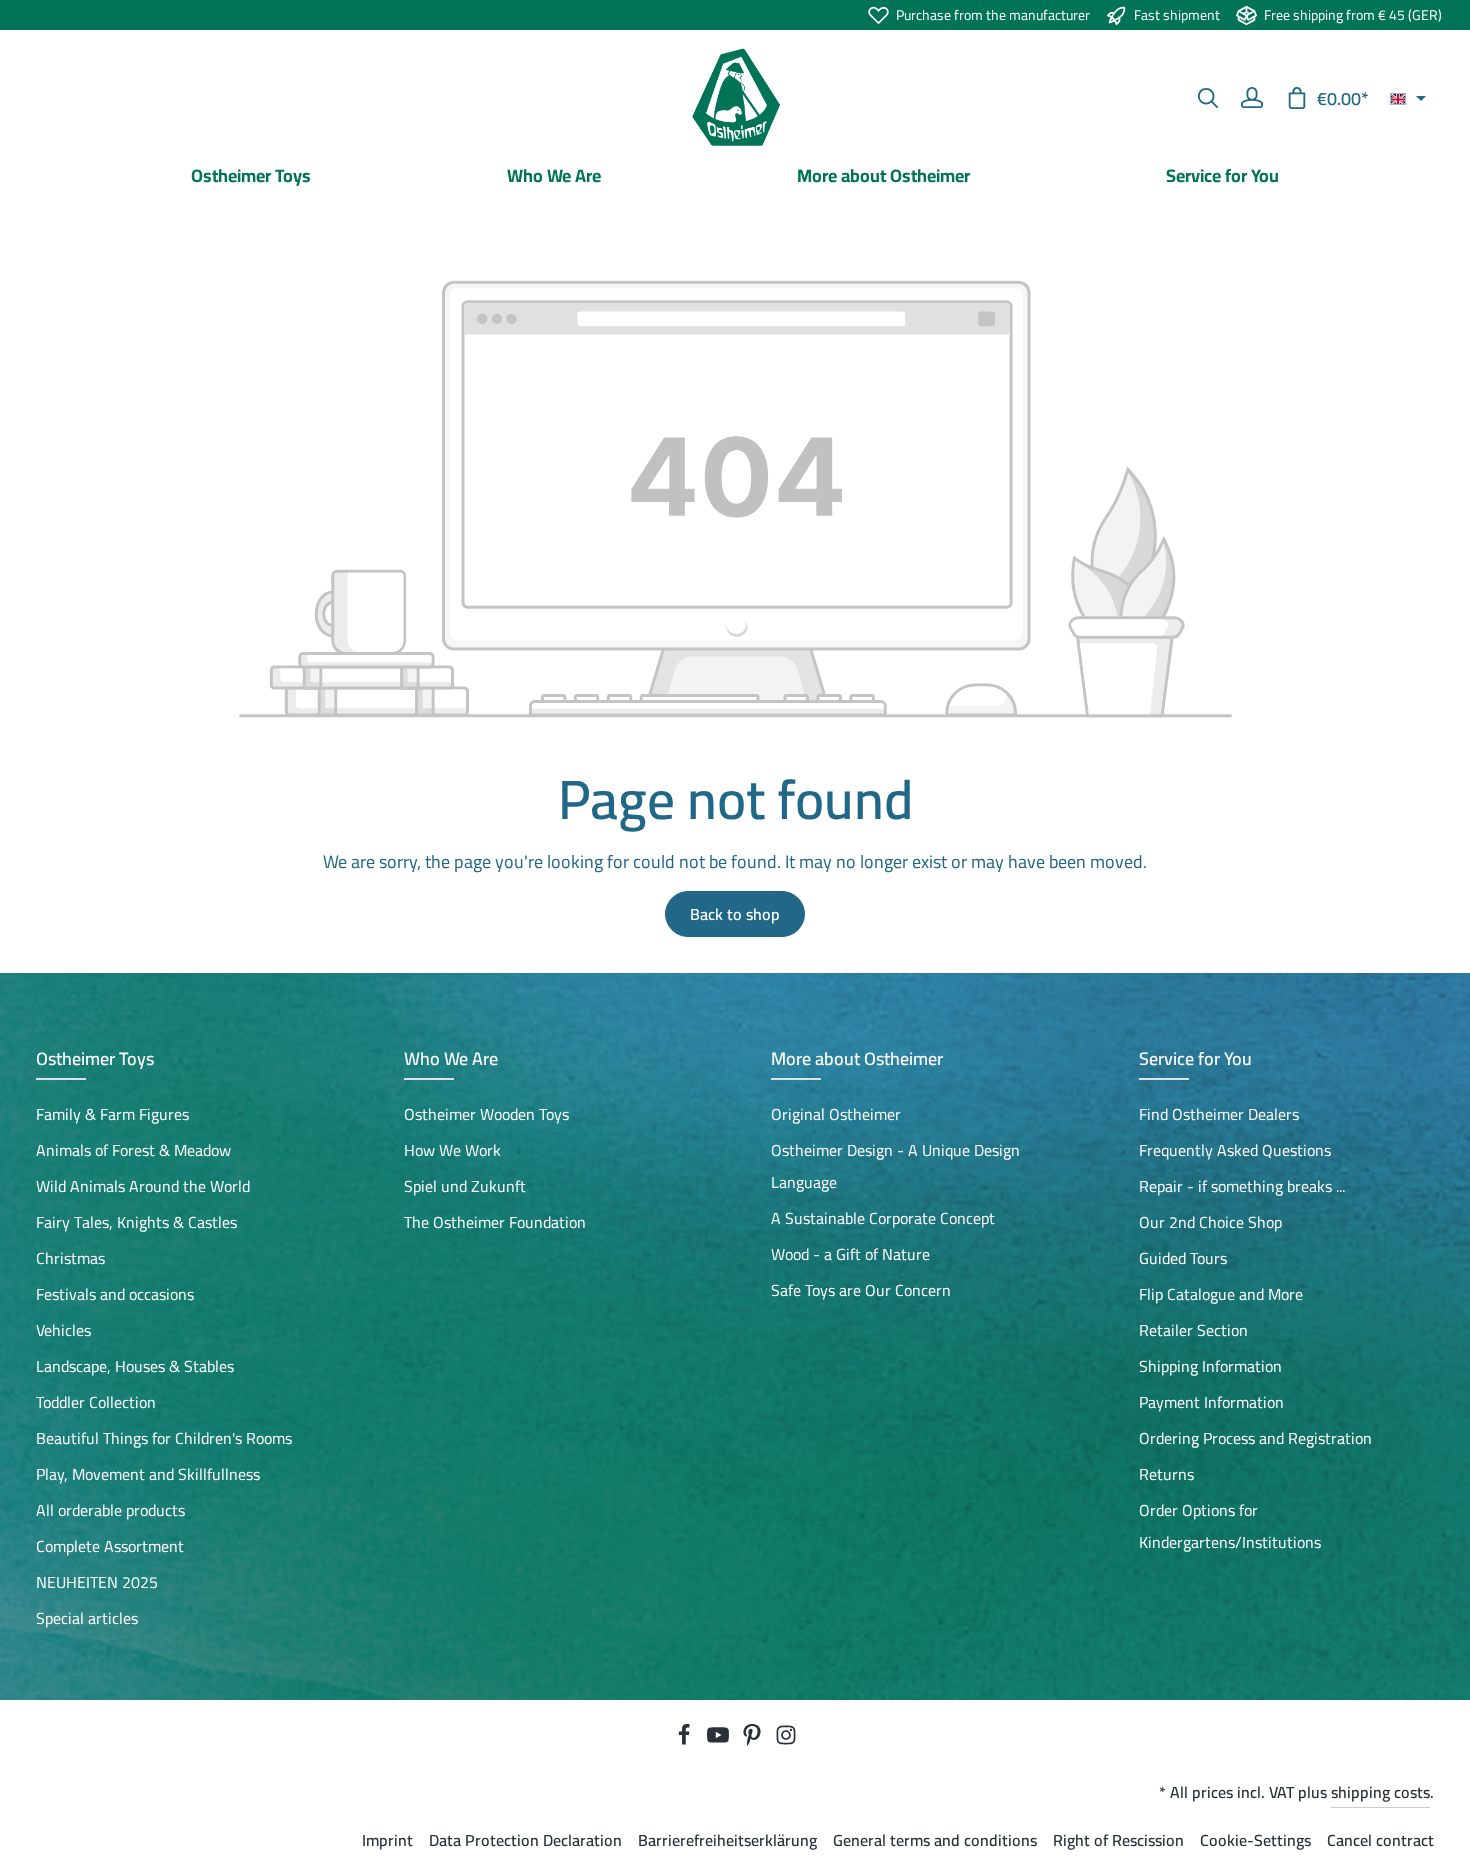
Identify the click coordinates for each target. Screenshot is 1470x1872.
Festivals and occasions (115, 1294)
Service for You (1195, 1058)
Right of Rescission (1118, 1840)
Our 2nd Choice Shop (1210, 1222)
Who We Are (451, 1058)
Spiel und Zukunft (465, 1186)
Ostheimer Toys (95, 1058)
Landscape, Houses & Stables (135, 1366)
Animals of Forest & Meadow (133, 1150)
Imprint (387, 1840)
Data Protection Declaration (525, 1840)
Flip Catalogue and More (1221, 1294)
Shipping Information (1210, 1366)
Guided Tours (1183, 1258)
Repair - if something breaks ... (1242, 1186)
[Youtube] (720, 1740)
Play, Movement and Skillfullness (148, 1474)
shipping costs (1380, 1792)
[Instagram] (786, 1740)
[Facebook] (686, 1740)
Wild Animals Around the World (143, 1186)
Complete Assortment (110, 1546)
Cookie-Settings (1255, 1840)
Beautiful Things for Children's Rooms (164, 1438)
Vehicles (63, 1330)
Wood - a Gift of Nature (850, 1254)
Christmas (70, 1258)
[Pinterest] (754, 1740)
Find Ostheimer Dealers (1219, 1114)
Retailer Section (1193, 1330)
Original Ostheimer (836, 1114)
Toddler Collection (96, 1402)
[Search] (1208, 98)
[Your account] (1252, 98)
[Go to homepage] (735, 98)
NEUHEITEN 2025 (97, 1582)
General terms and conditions (935, 1840)
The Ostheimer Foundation (495, 1222)
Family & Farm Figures (112, 1114)
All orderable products (110, 1510)
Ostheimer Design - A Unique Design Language (895, 1166)
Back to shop (735, 914)
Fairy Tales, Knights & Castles (136, 1222)
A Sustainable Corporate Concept (883, 1218)
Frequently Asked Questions (1235, 1150)
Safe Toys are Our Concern (861, 1290)
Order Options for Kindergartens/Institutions (1230, 1526)
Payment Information (1211, 1402)
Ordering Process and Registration (1255, 1438)
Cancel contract (1380, 1840)
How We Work (452, 1150)
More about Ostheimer (857, 1058)
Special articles (87, 1618)
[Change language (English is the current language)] (1408, 98)
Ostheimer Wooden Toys (486, 1114)
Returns (1166, 1474)
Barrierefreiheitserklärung (727, 1840)
